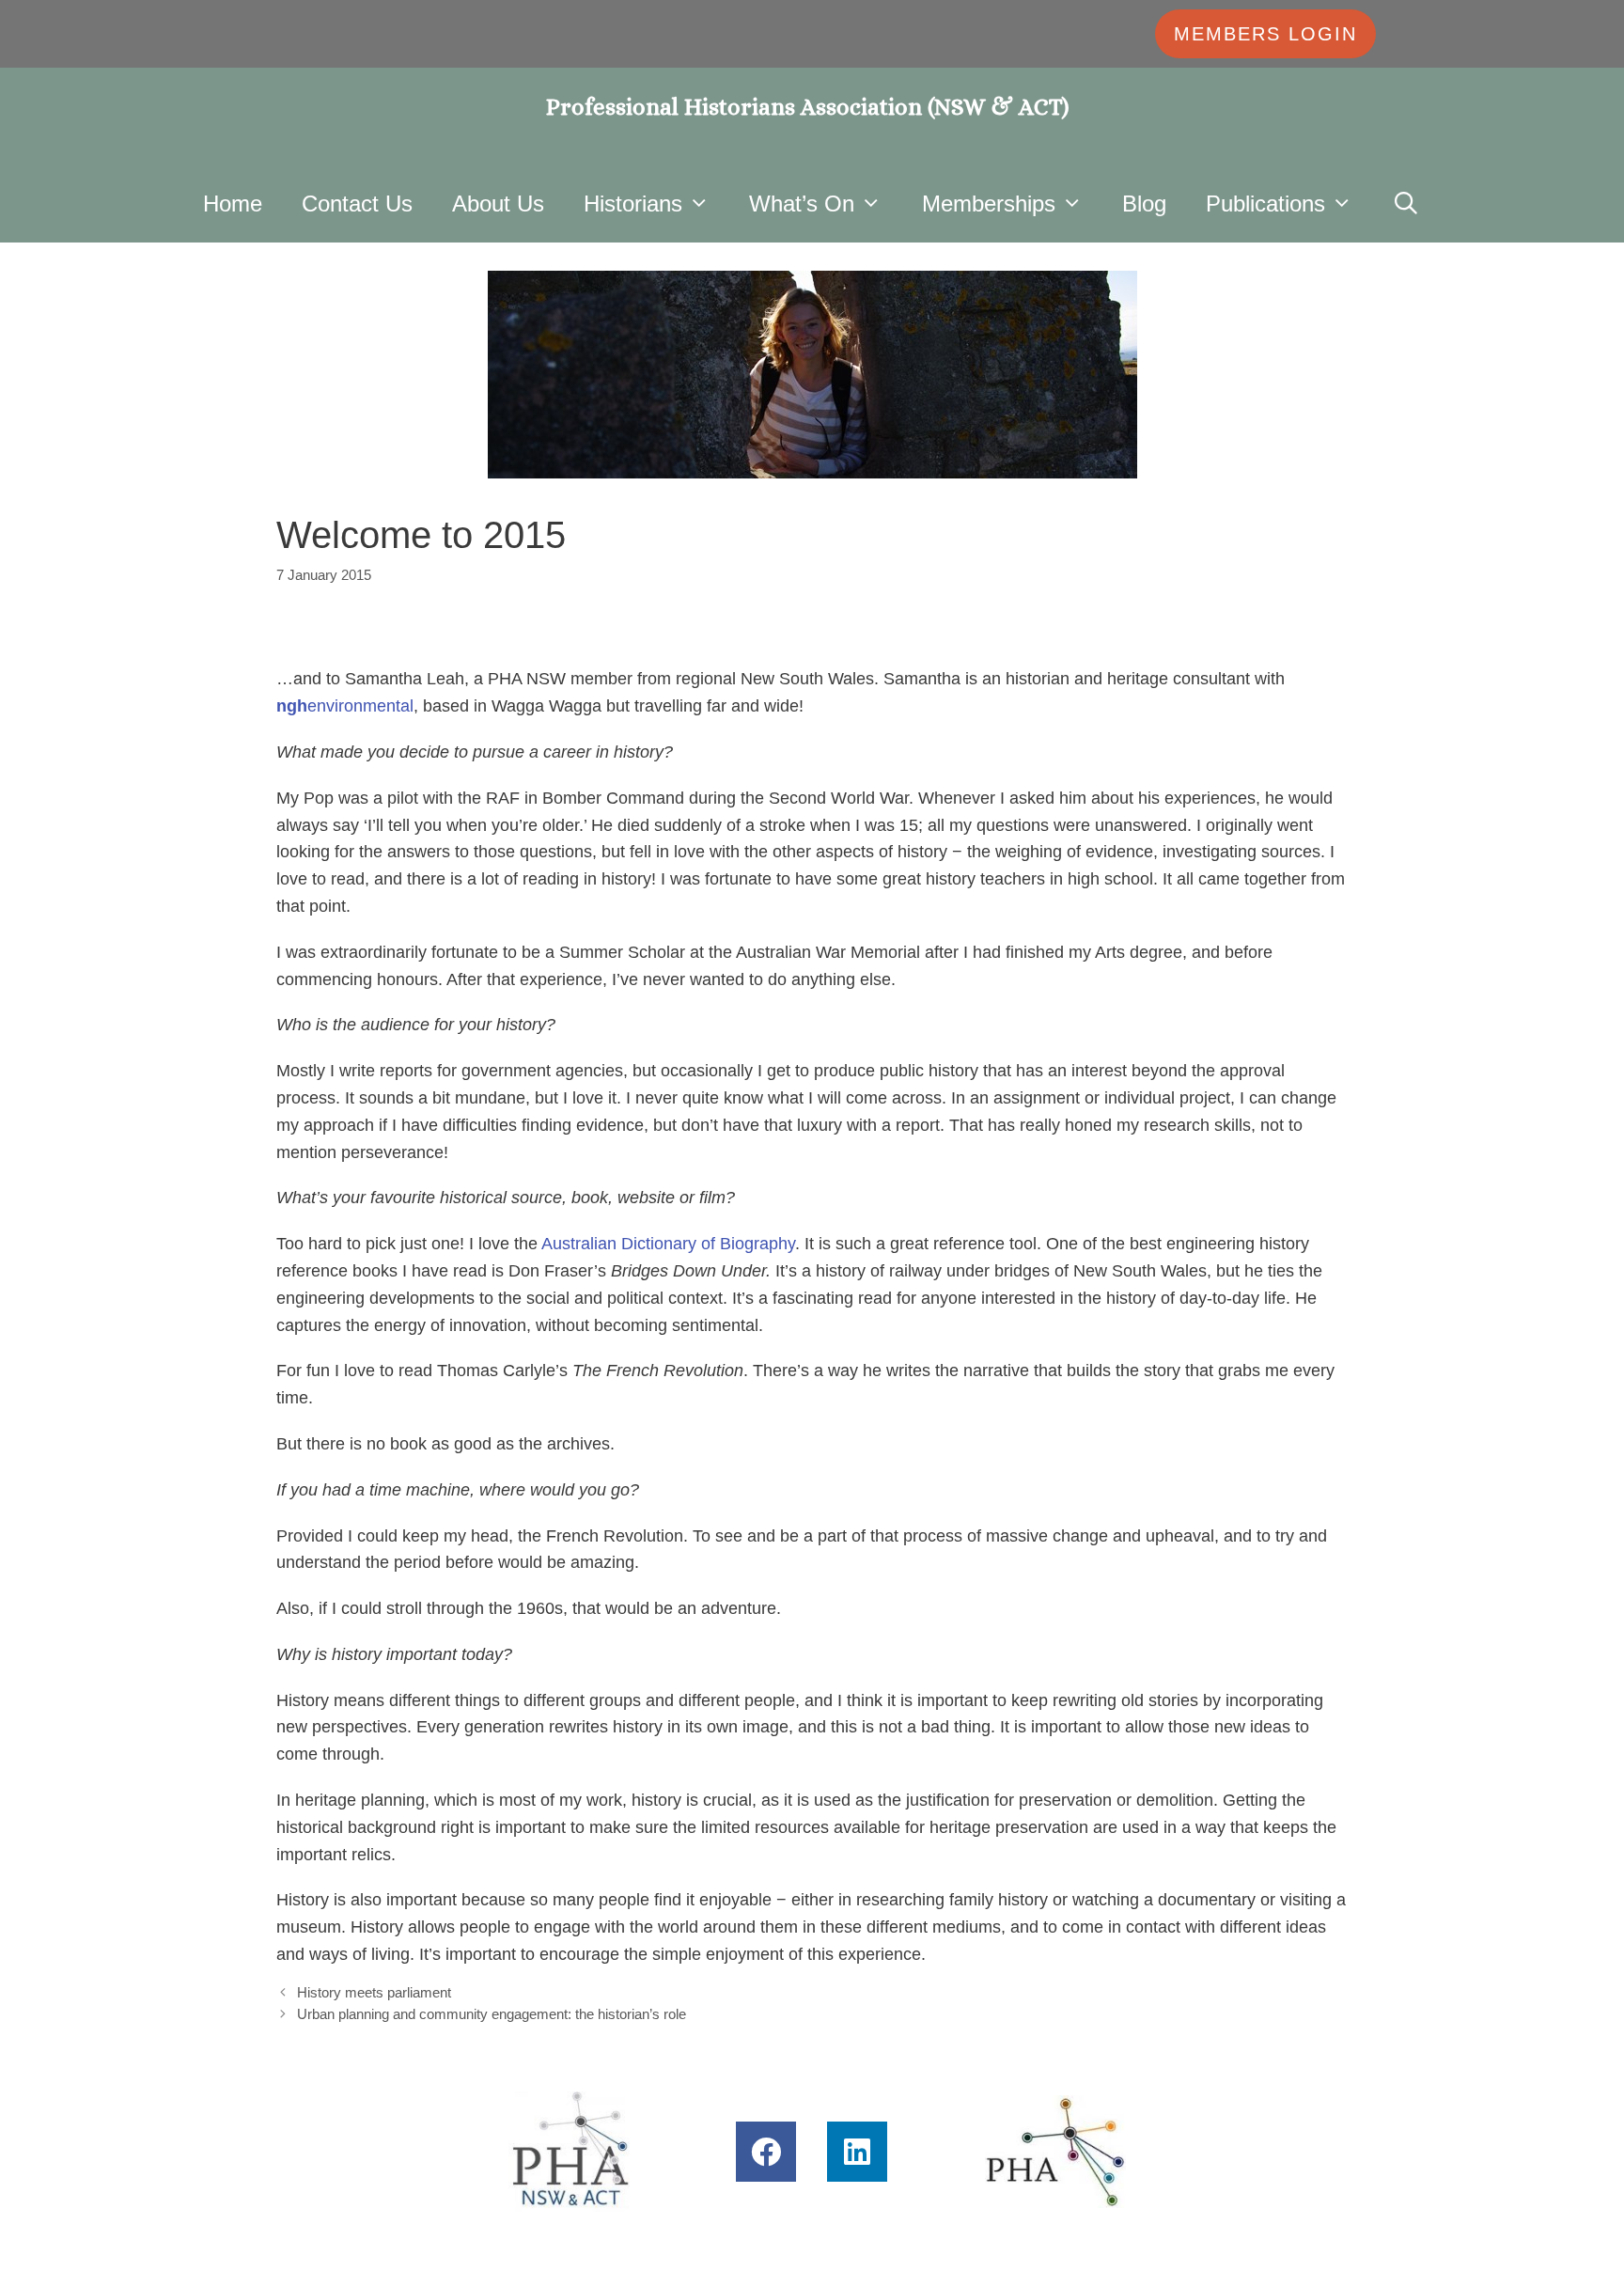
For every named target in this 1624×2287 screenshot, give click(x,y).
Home (233, 204)
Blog (1144, 204)
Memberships (989, 204)
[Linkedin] (857, 2152)
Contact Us (357, 204)
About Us (498, 204)
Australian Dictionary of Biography (668, 1244)
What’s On (802, 204)
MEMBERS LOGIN (1265, 34)
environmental (345, 706)
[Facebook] (766, 2152)
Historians (633, 204)
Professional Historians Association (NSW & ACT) (808, 107)
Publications (1265, 204)
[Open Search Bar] (1406, 204)
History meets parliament (374, 1992)
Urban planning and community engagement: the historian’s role (492, 2014)
